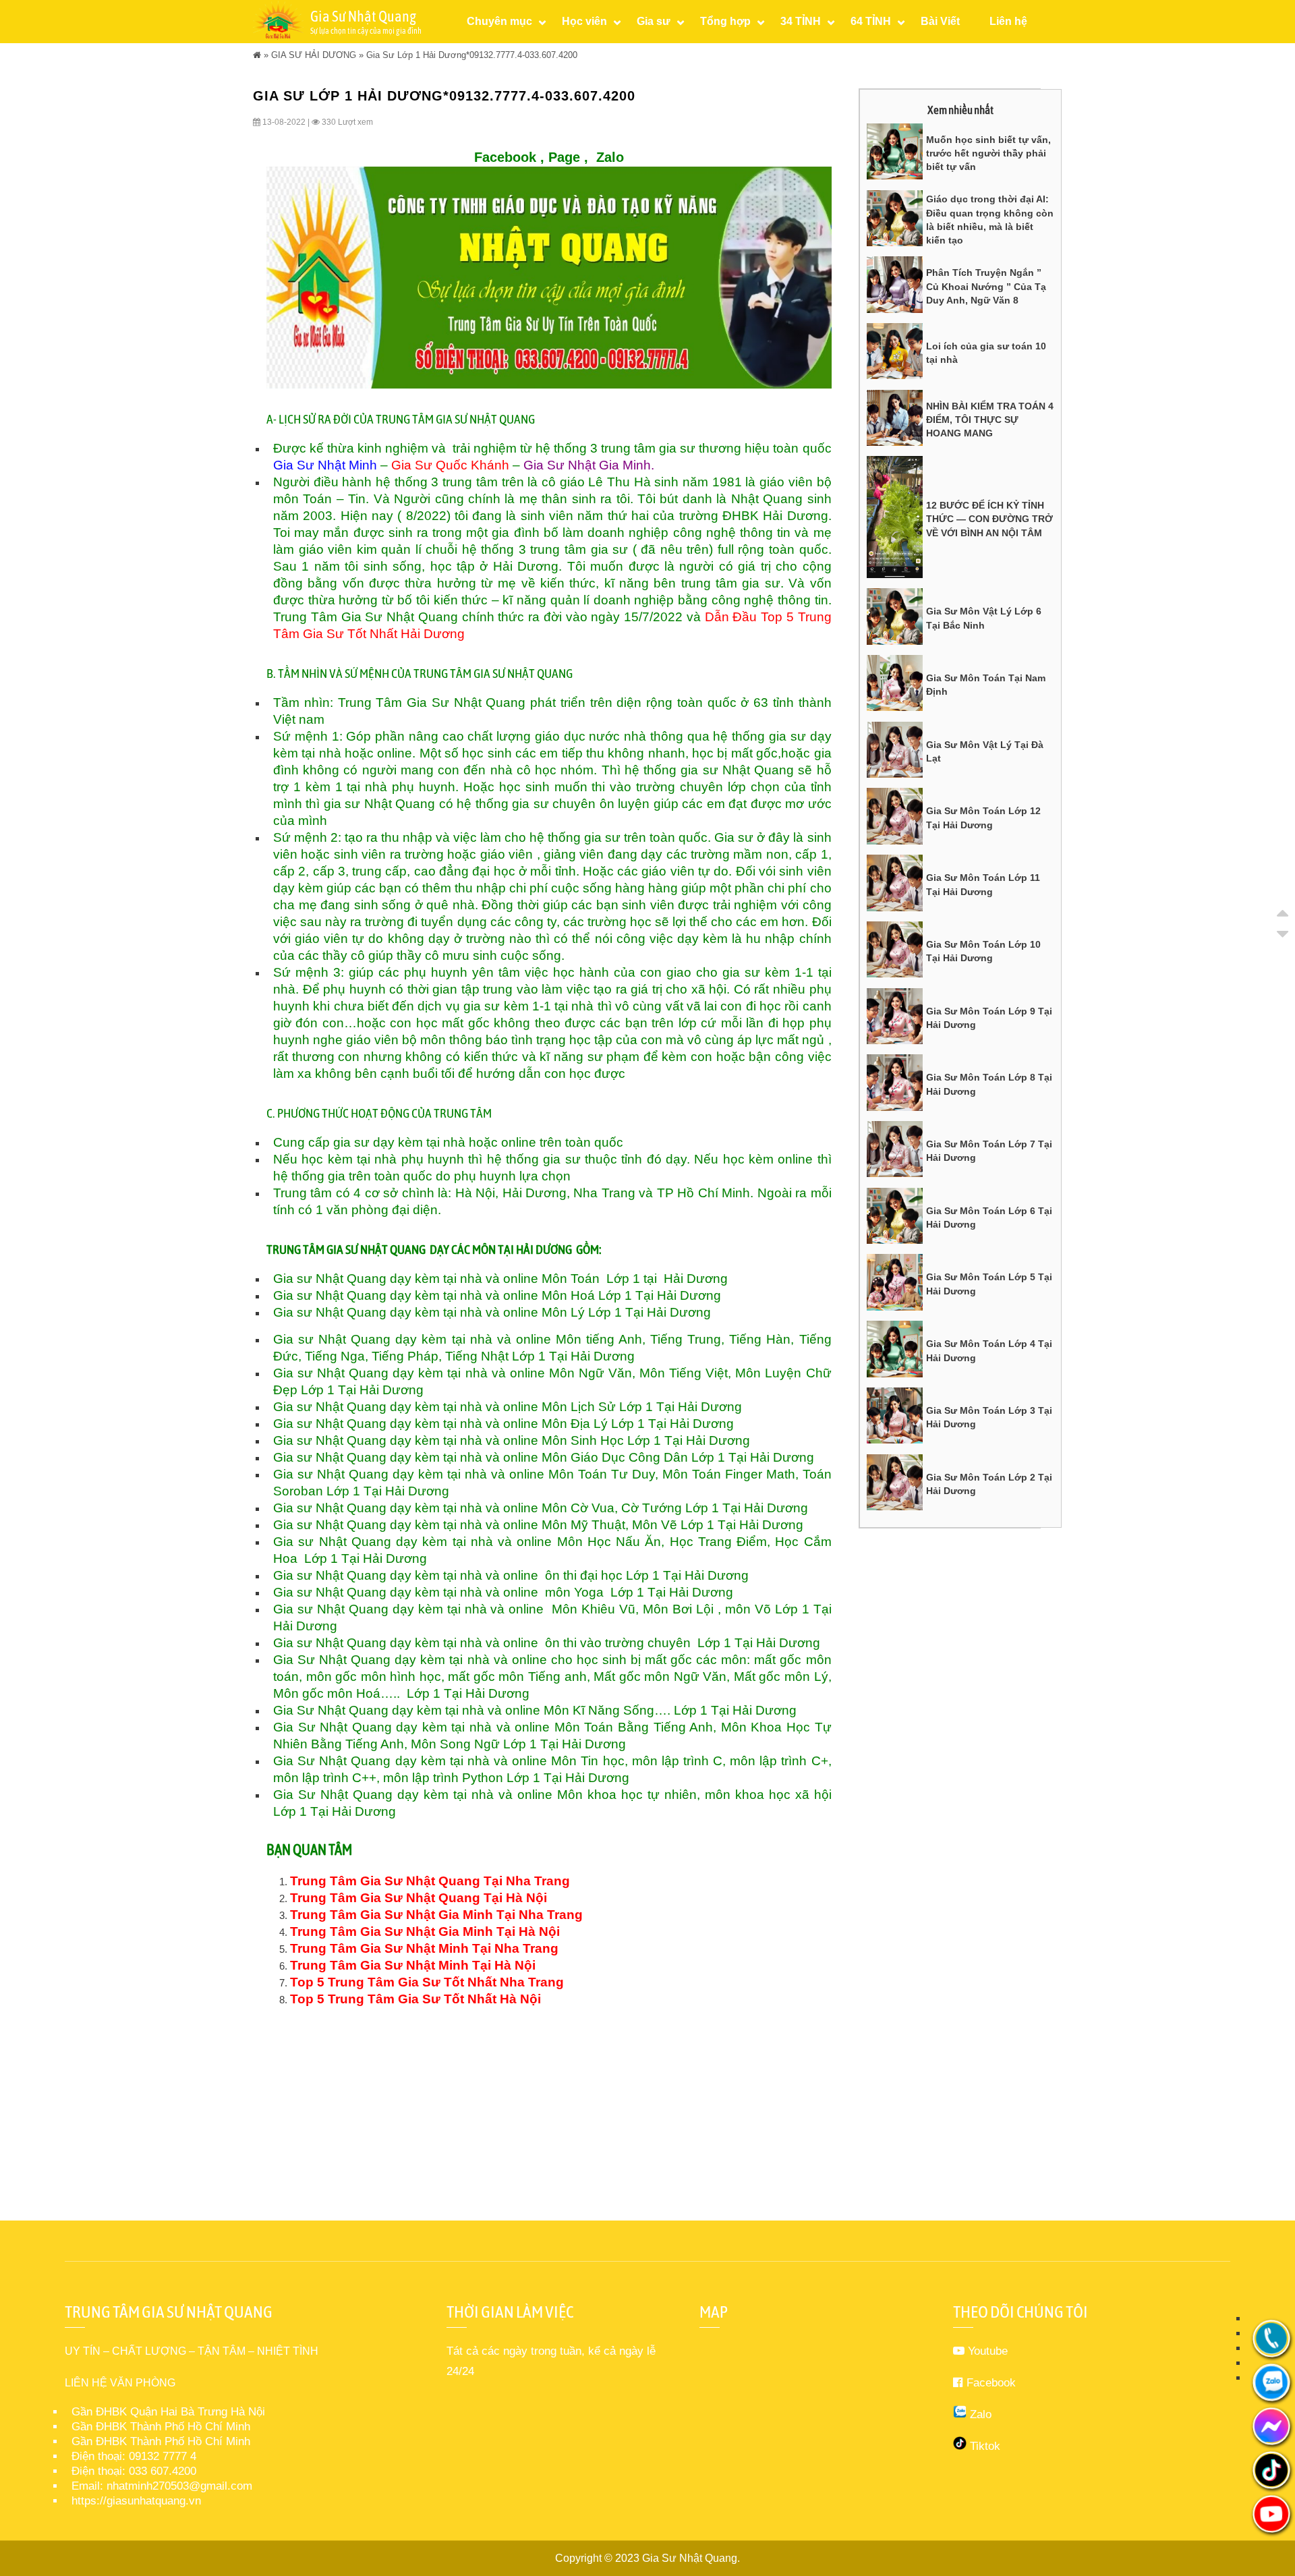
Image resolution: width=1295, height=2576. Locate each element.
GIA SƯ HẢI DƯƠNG (314, 55)
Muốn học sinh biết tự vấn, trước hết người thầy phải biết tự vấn (988, 153)
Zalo (610, 157)
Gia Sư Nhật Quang (690, 2558)
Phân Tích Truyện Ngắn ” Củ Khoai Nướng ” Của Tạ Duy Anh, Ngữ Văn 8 (986, 286)
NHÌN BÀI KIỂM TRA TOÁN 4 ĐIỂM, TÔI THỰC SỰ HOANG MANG (990, 420)
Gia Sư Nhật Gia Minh (587, 465)
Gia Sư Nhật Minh (325, 465)
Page (564, 157)
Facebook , (509, 157)
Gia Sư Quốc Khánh (450, 465)
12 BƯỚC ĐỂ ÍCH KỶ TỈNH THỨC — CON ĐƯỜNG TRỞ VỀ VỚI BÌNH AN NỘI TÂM (989, 519)
